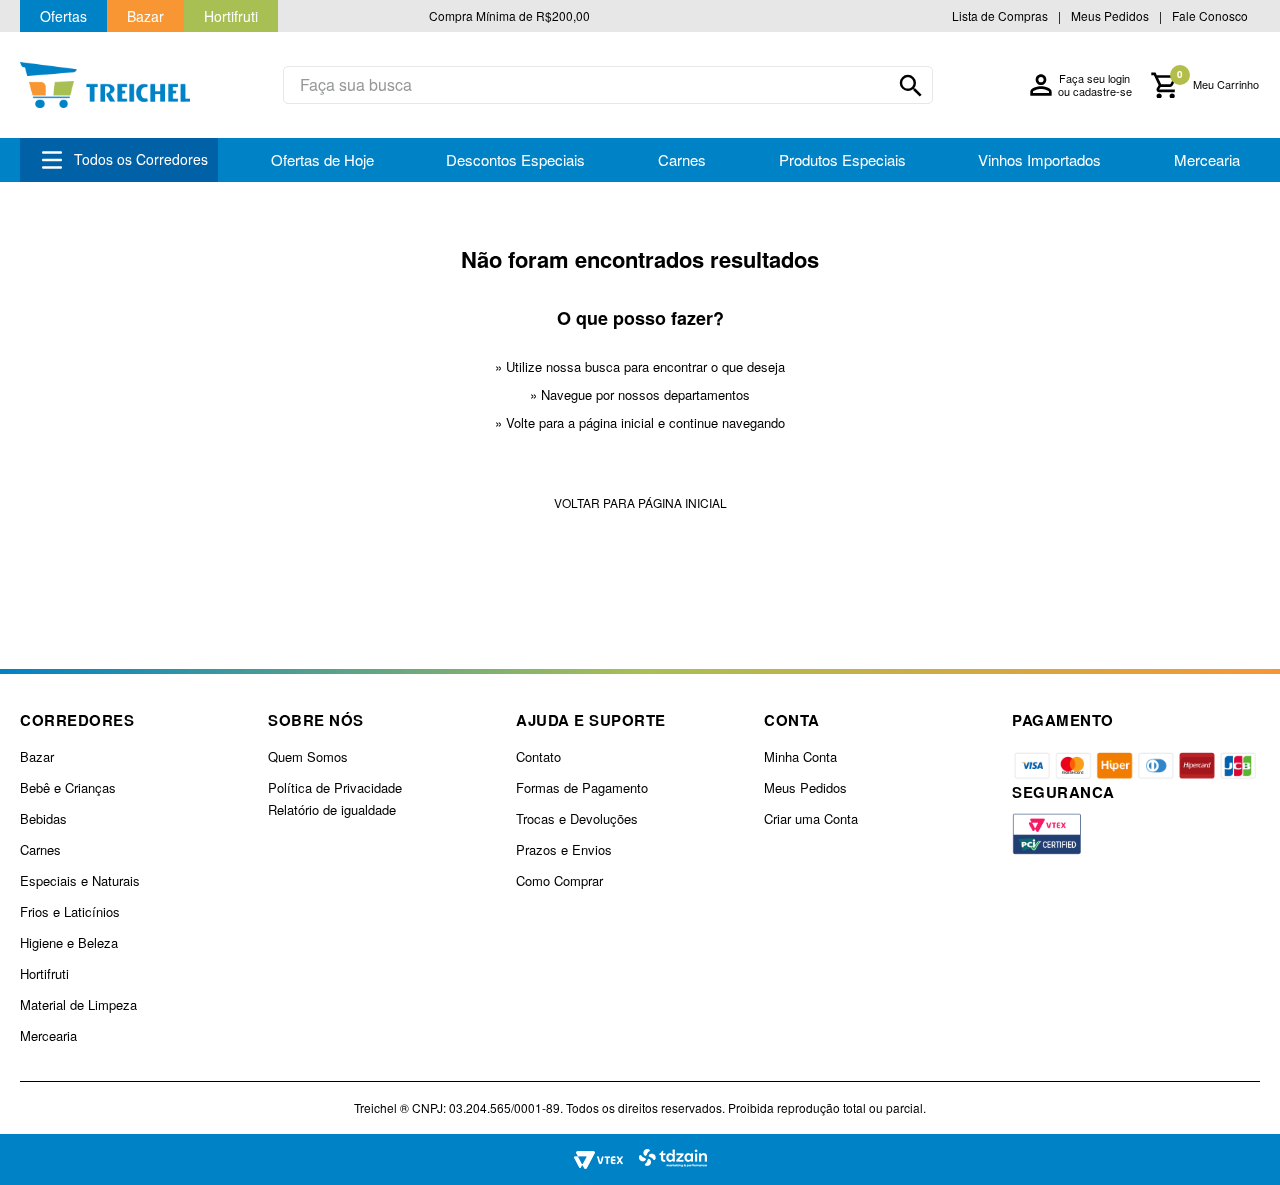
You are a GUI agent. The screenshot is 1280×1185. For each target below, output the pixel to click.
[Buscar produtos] (911, 86)
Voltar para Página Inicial (640, 502)
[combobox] (608, 85)
